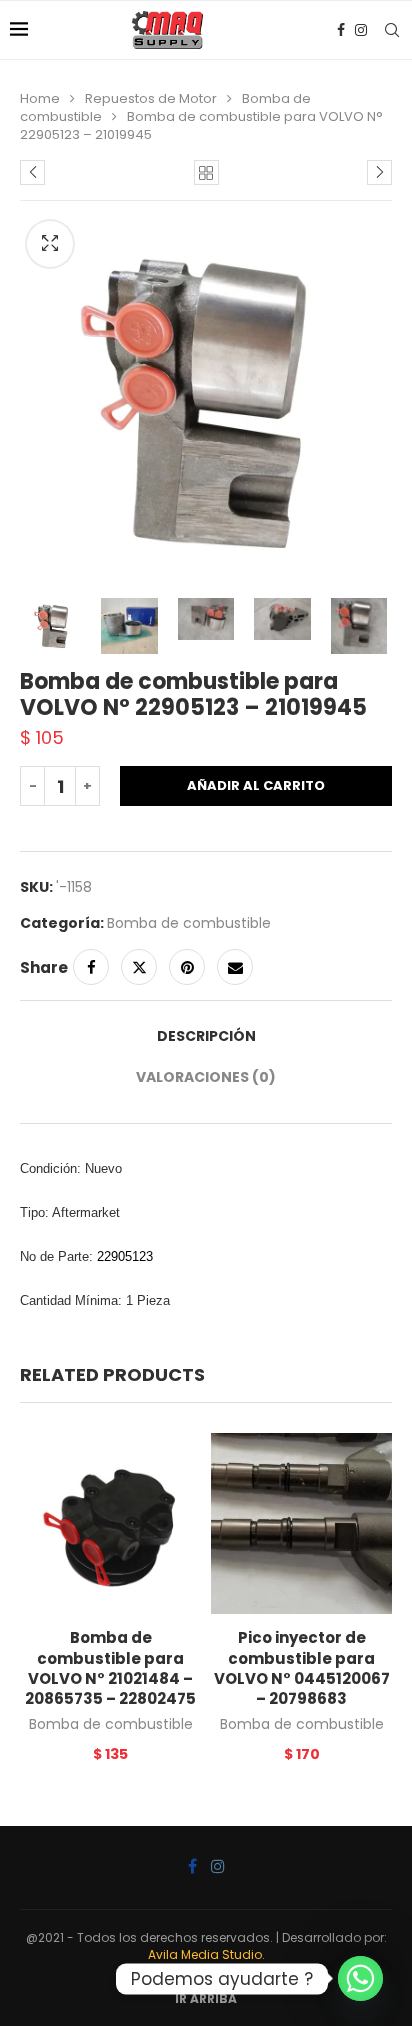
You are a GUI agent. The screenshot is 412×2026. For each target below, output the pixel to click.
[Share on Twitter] (139, 967)
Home (40, 98)
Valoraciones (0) (206, 1077)
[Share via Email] (235, 967)
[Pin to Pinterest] (187, 967)
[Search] (392, 30)
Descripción (206, 1036)
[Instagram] (361, 30)
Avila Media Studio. (206, 1954)
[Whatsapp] (360, 1978)
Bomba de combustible (189, 923)
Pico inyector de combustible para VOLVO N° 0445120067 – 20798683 (302, 1668)
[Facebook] (341, 30)
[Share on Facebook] (91, 967)
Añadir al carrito (256, 785)
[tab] (206, 1036)
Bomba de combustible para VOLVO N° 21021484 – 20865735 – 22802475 (110, 1668)
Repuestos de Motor (151, 98)
